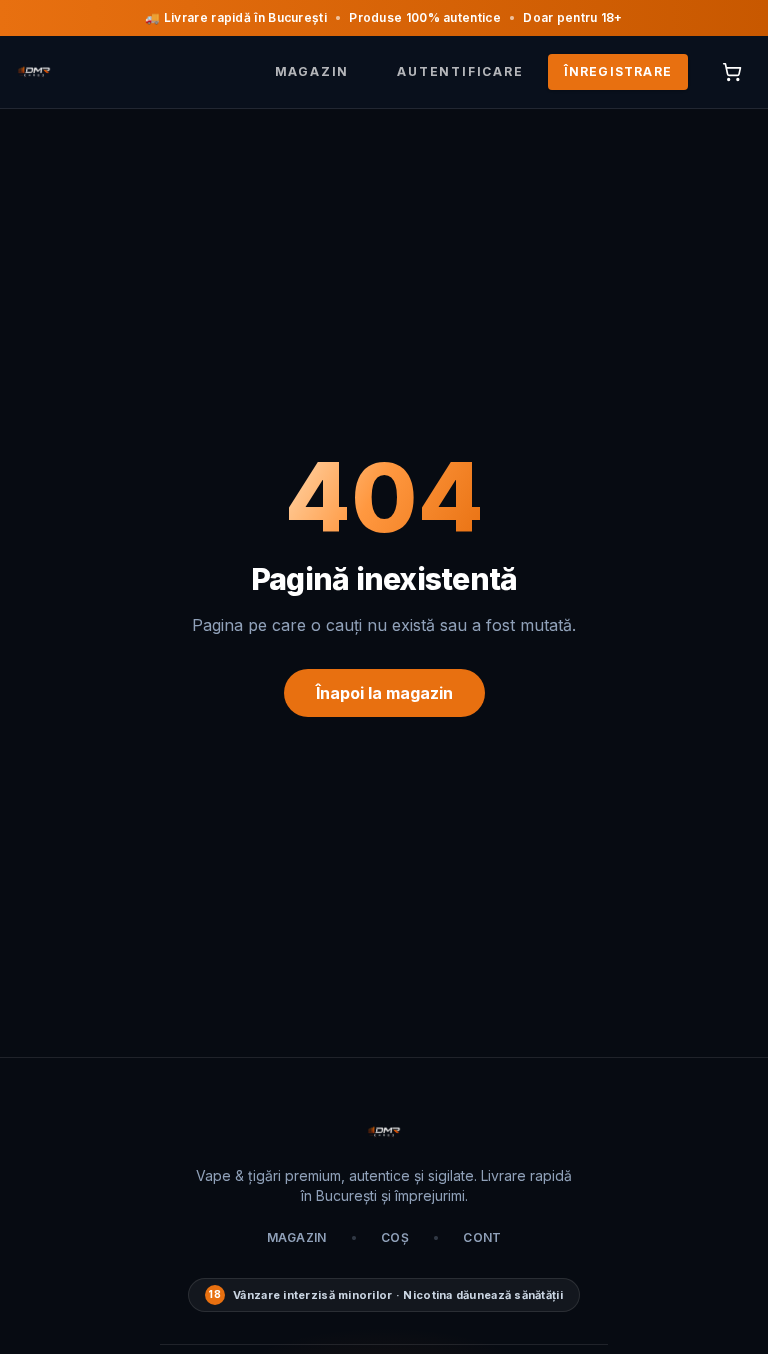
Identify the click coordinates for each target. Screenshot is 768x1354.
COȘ (395, 1237)
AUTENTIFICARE (460, 71)
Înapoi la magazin (384, 693)
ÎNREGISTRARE (618, 71)
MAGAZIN (312, 71)
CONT (482, 1237)
